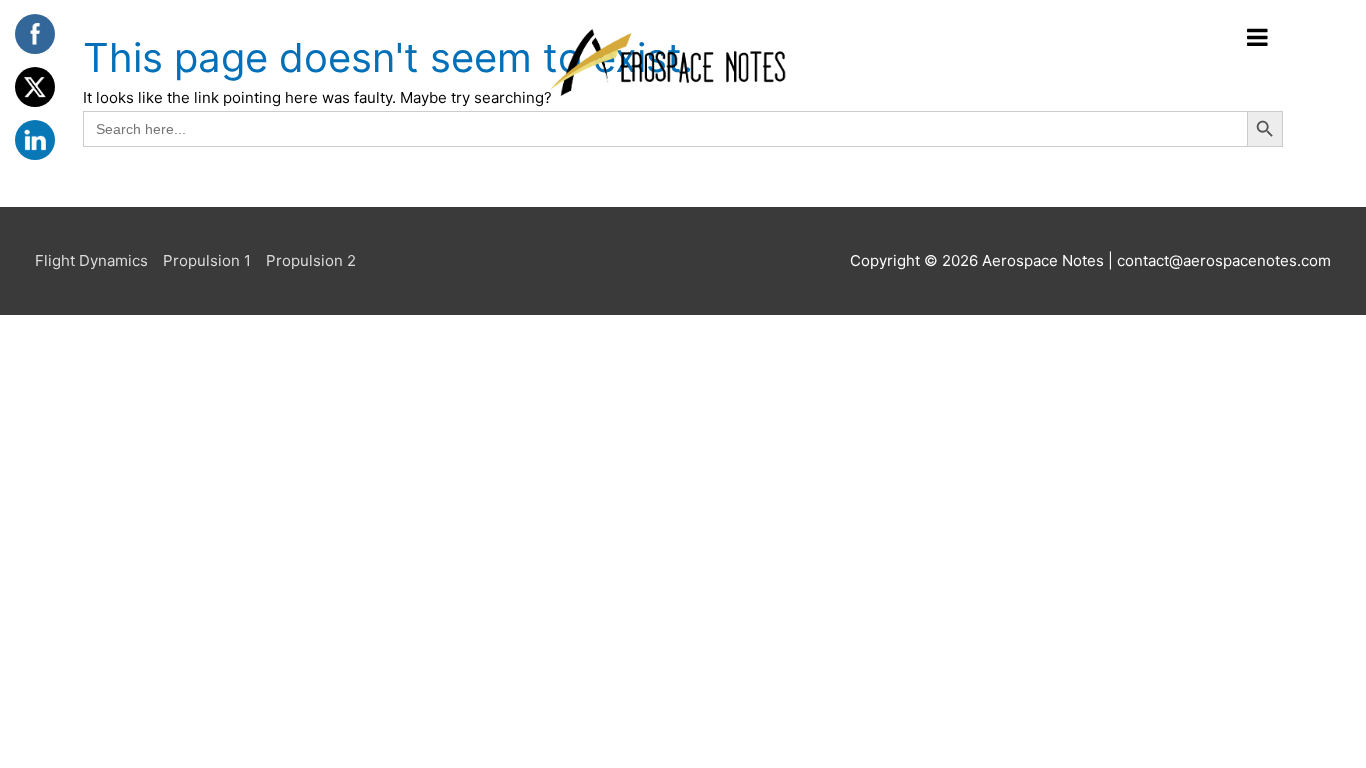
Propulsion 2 (311, 260)
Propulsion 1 (207, 260)
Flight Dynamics (91, 260)
